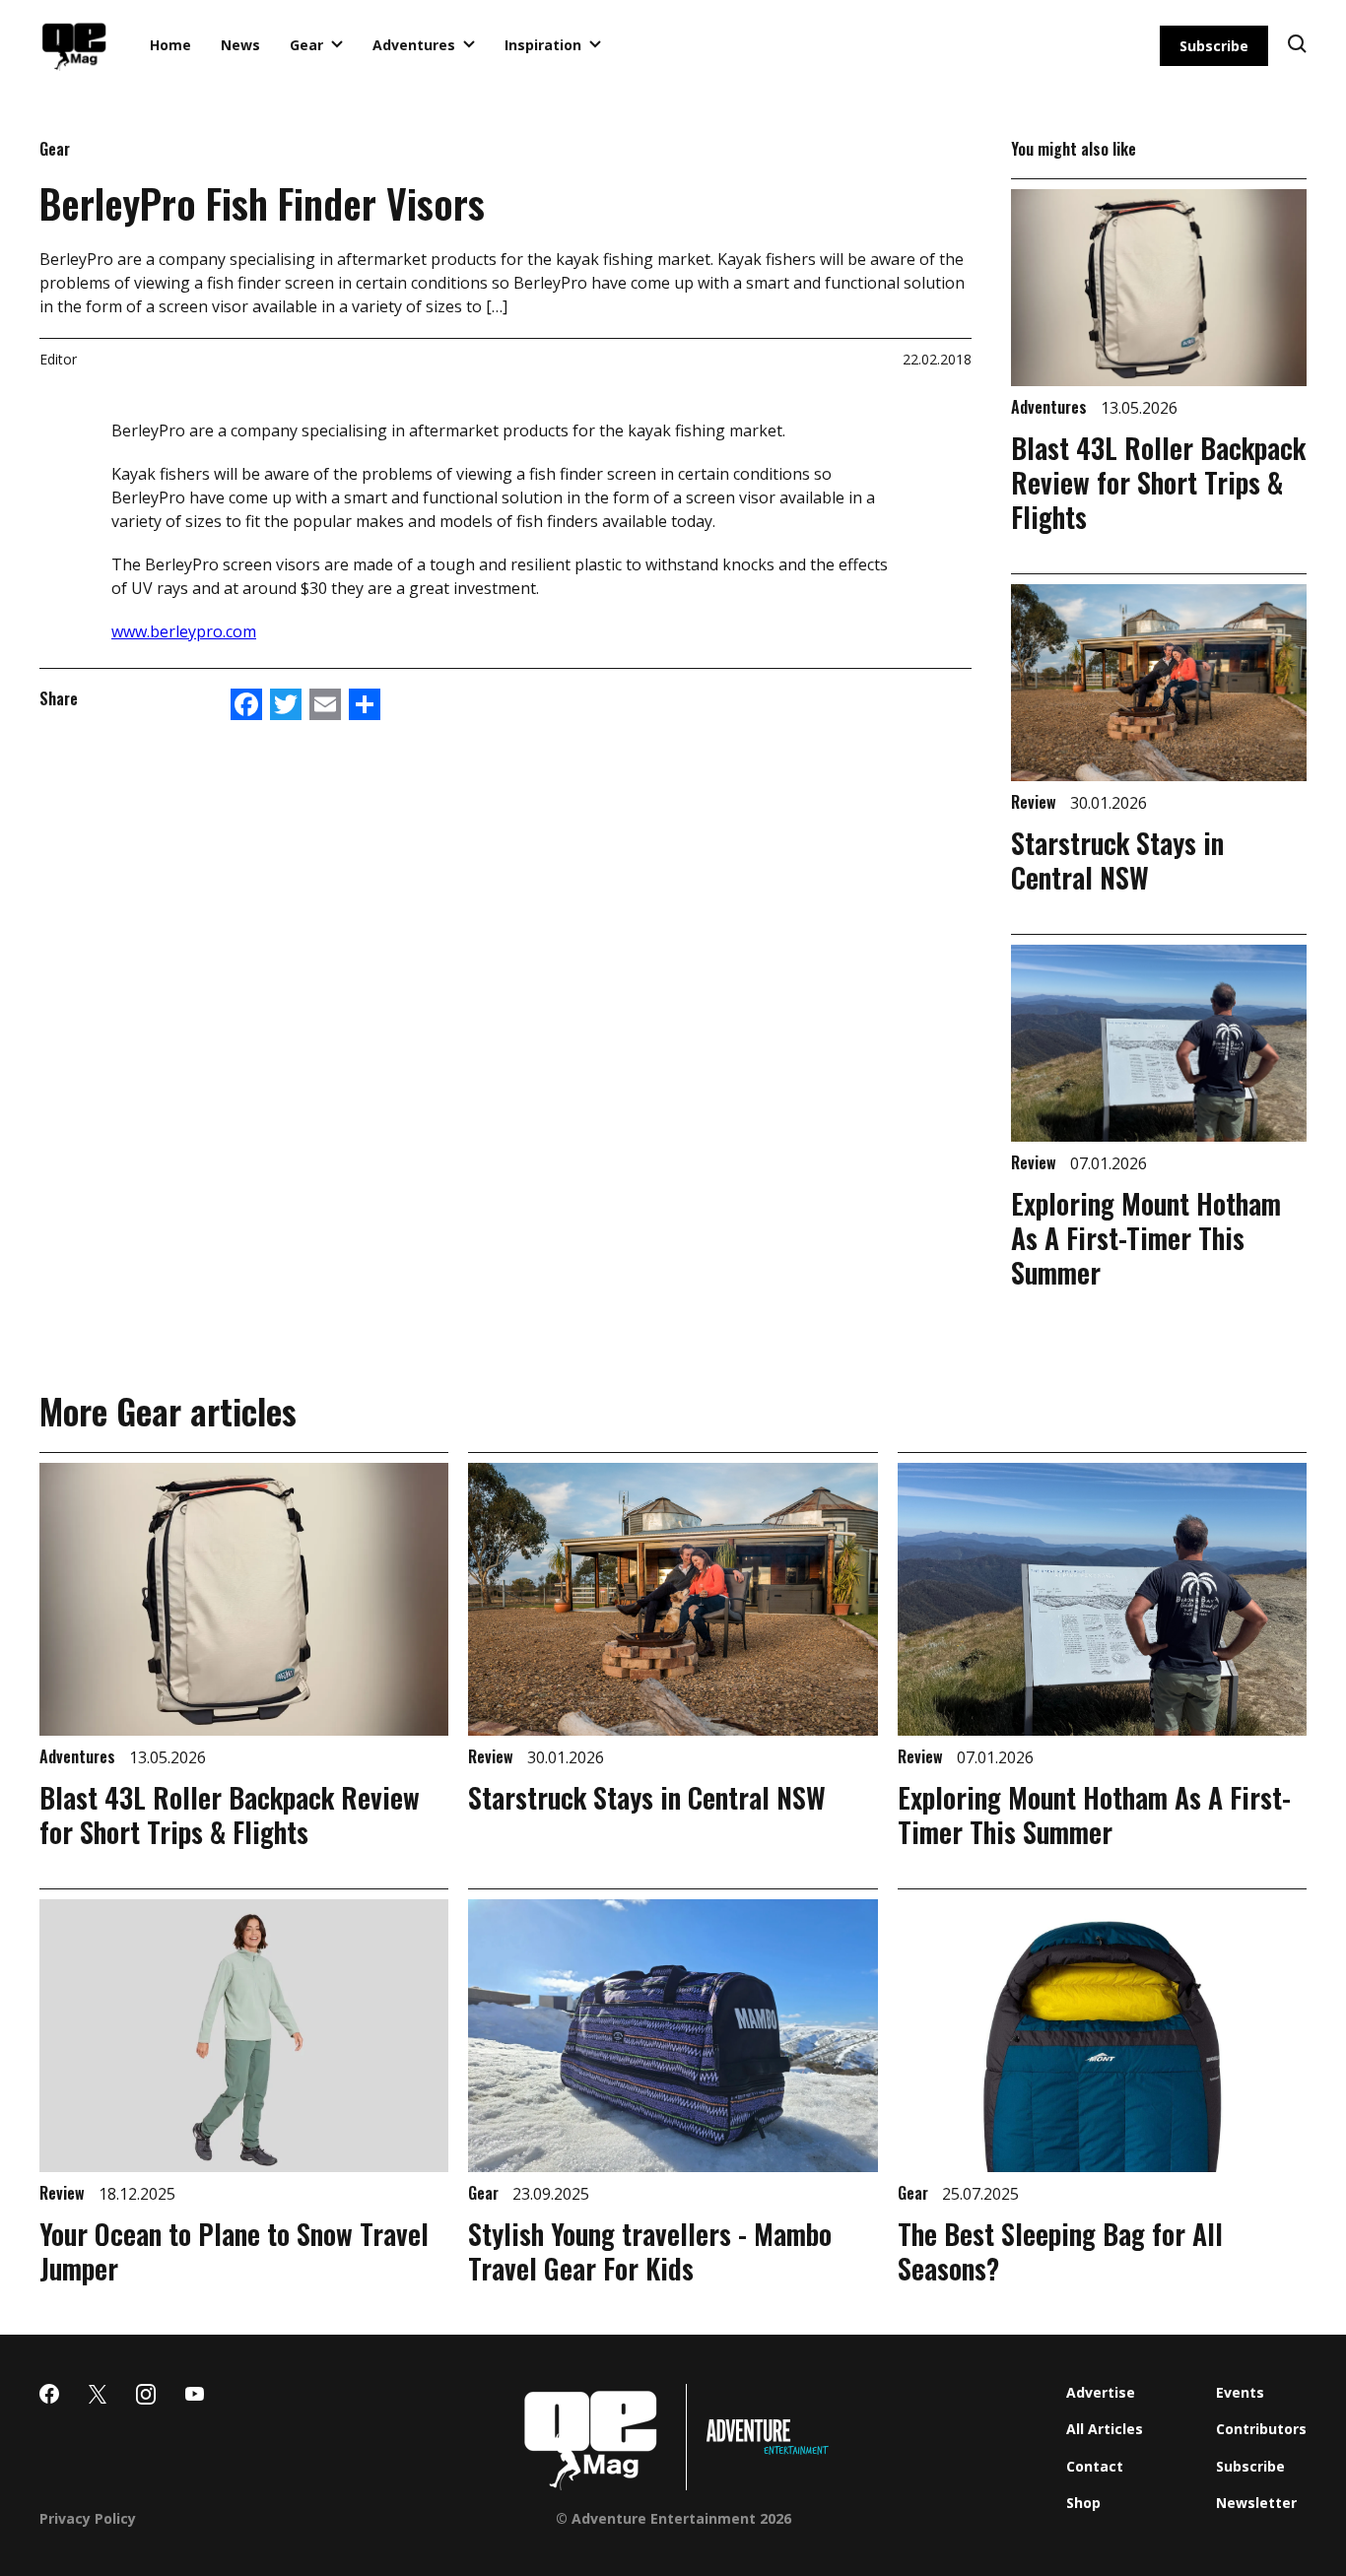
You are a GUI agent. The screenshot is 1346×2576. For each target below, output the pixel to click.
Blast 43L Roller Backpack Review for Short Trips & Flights (1158, 482)
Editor (58, 359)
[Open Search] (1297, 46)
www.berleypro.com (184, 631)
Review (1036, 802)
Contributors (1261, 2429)
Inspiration (543, 45)
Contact (1095, 2466)
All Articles (1105, 2429)
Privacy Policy (88, 2518)
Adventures (414, 45)
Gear (306, 45)
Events (1240, 2392)
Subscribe (1214, 46)
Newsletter (1256, 2503)
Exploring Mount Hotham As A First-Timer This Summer (1146, 1238)
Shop (1083, 2503)
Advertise (1101, 2392)
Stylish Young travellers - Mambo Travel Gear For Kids (650, 2251)
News (240, 45)
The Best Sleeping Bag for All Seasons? (1060, 2251)
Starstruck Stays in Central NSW (1117, 860)
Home (170, 45)
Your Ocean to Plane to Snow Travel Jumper (234, 2251)
